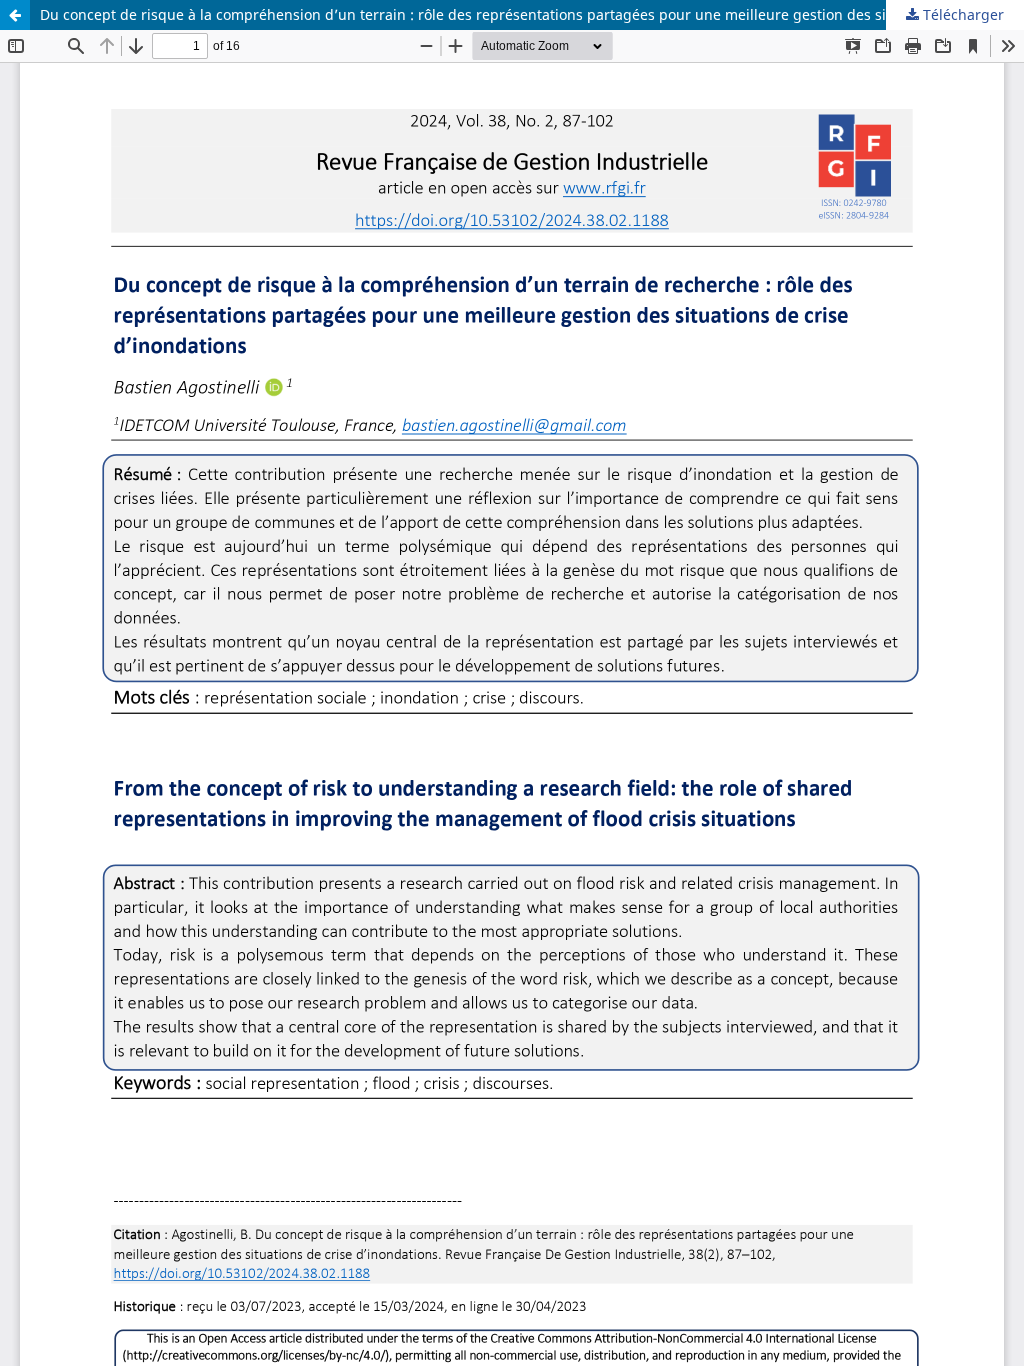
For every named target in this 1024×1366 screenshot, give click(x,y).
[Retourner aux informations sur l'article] (15, 15)
